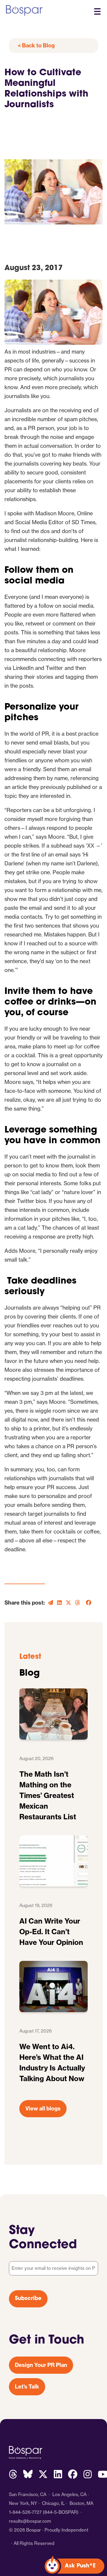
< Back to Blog (36, 45)
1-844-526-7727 (25, 2512)
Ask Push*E (80, 2566)
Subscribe (28, 2299)
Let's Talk (27, 2387)
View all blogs (43, 2109)
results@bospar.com (30, 2521)
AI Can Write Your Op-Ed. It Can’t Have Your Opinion (51, 1932)
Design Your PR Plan (41, 2365)
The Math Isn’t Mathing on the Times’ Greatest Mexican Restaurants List (48, 1795)
